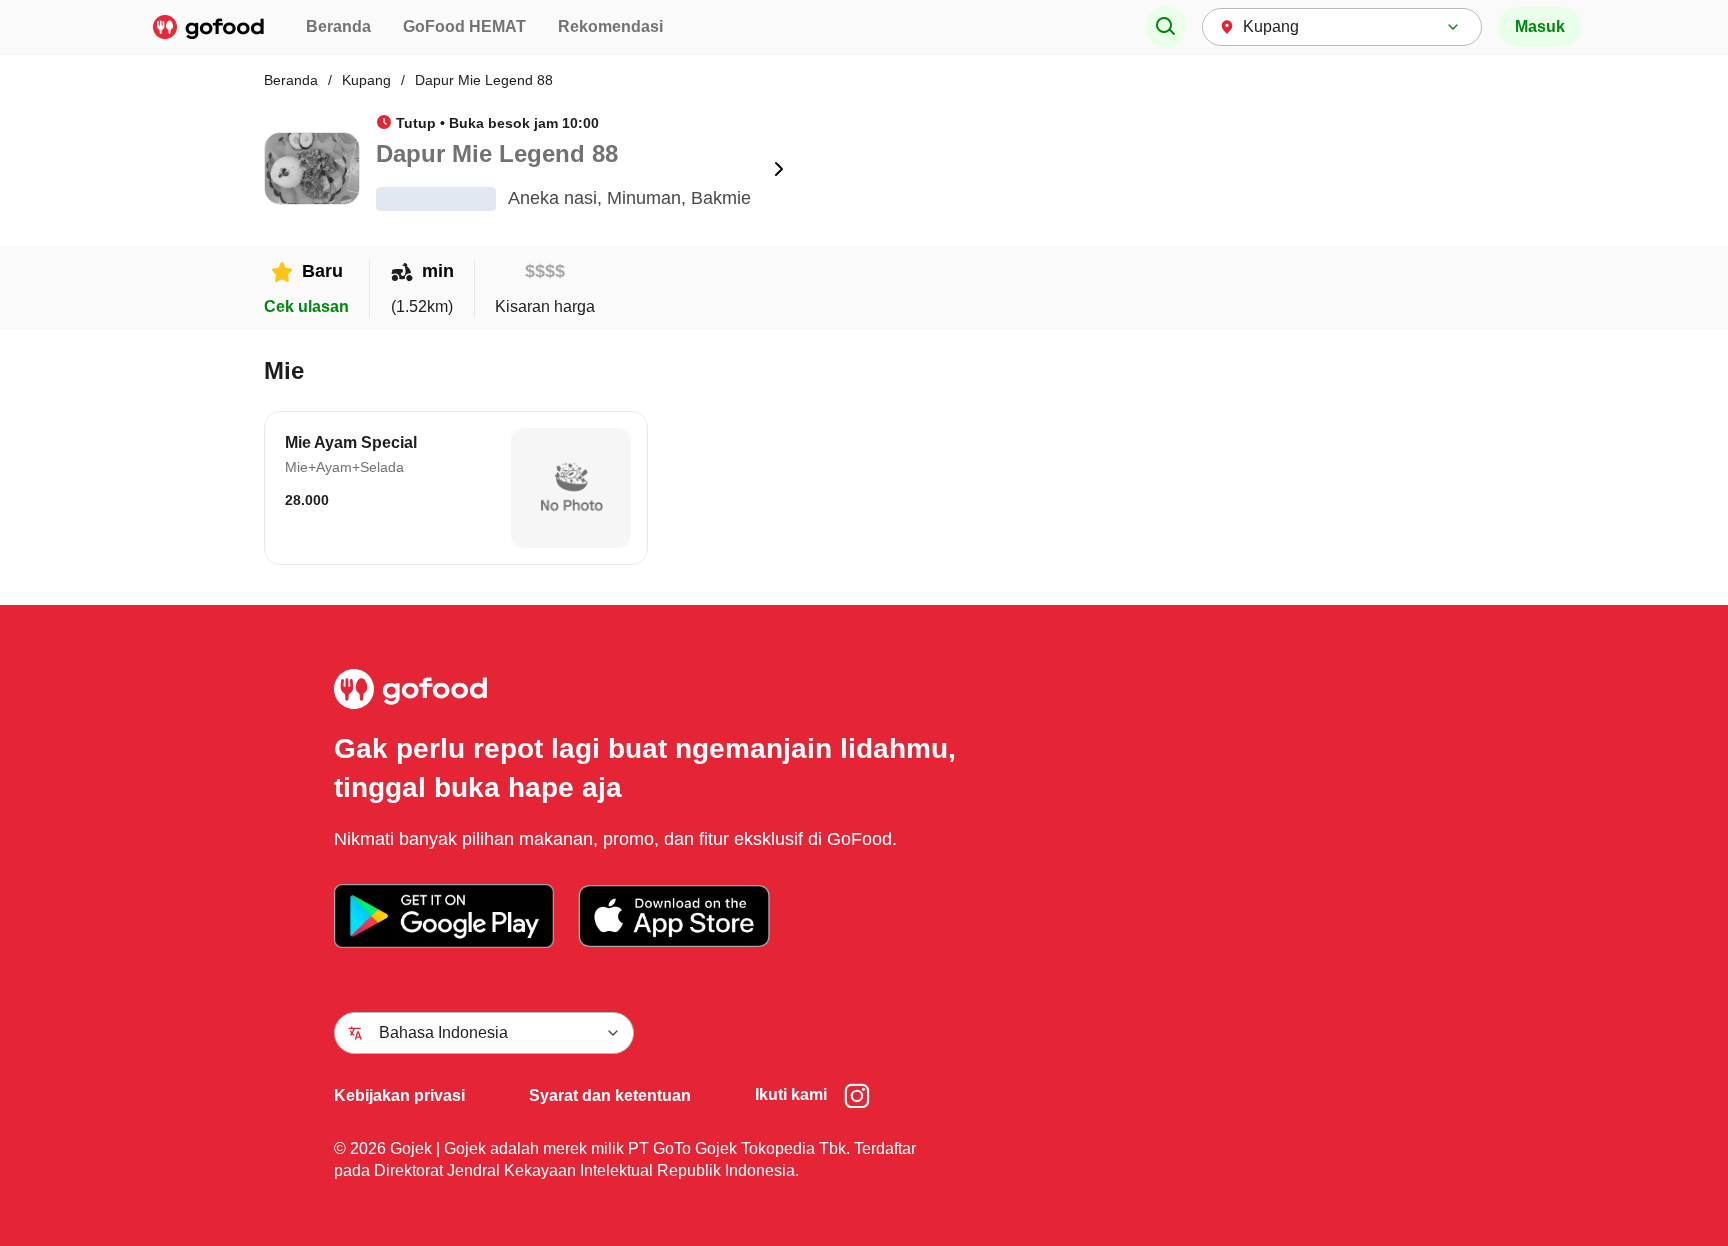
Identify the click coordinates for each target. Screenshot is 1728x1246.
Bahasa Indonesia (443, 1032)
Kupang (366, 80)
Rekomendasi (610, 26)
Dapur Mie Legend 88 (484, 80)
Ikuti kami (791, 1094)
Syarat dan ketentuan (610, 1095)
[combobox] (1342, 27)
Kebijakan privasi (399, 1095)
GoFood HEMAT (464, 26)
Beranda (338, 26)
